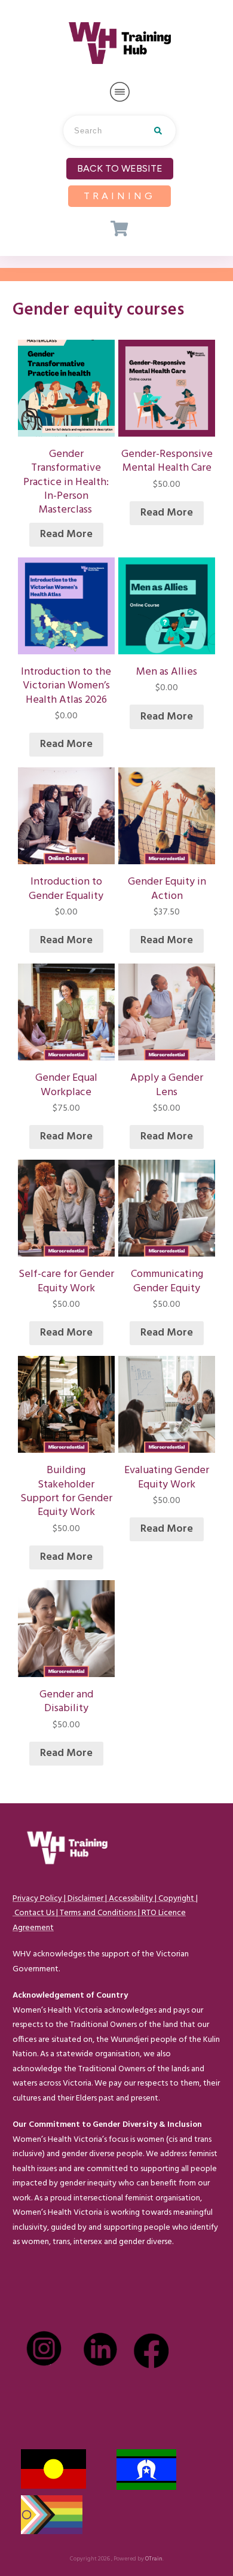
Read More (66, 534)
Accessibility (131, 1899)
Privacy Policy (37, 1899)
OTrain (154, 2559)
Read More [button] (167, 513)
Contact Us (34, 1913)
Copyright (176, 1899)
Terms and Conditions (98, 1913)
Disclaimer (85, 1899)
